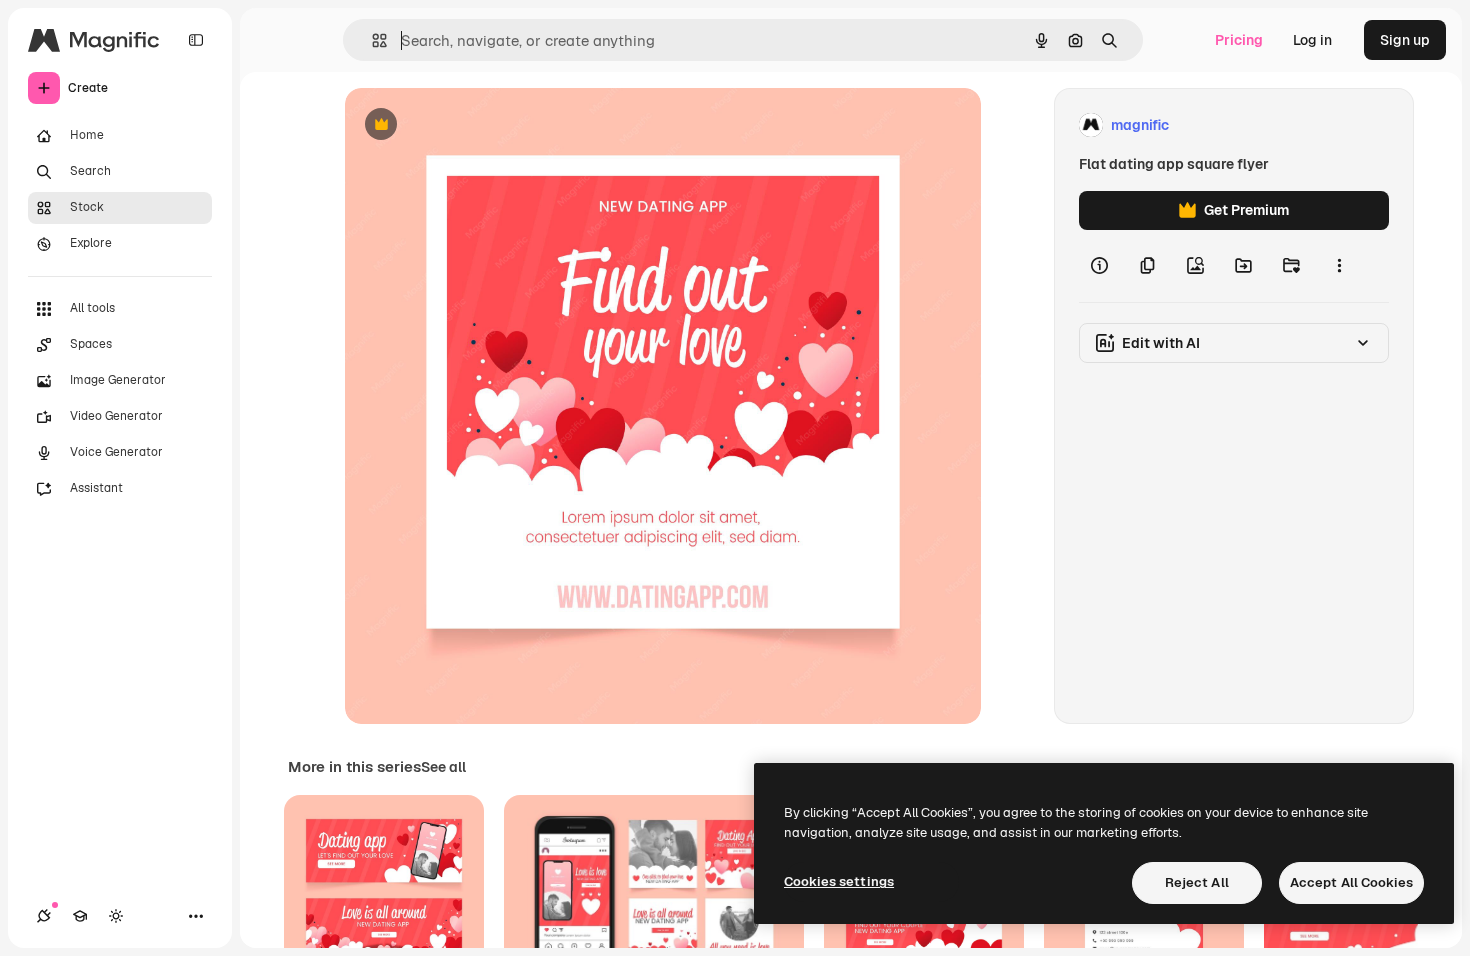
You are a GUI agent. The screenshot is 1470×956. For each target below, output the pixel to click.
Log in (1312, 40)
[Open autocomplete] (371, 40)
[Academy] (80, 916)
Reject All (1197, 882)
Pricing (1239, 40)
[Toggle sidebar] (196, 40)
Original (473, 125)
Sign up (1405, 40)
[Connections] (44, 916)
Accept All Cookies (1351, 882)
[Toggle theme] (116, 916)
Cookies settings (839, 881)
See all (443, 767)
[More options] (1339, 266)
